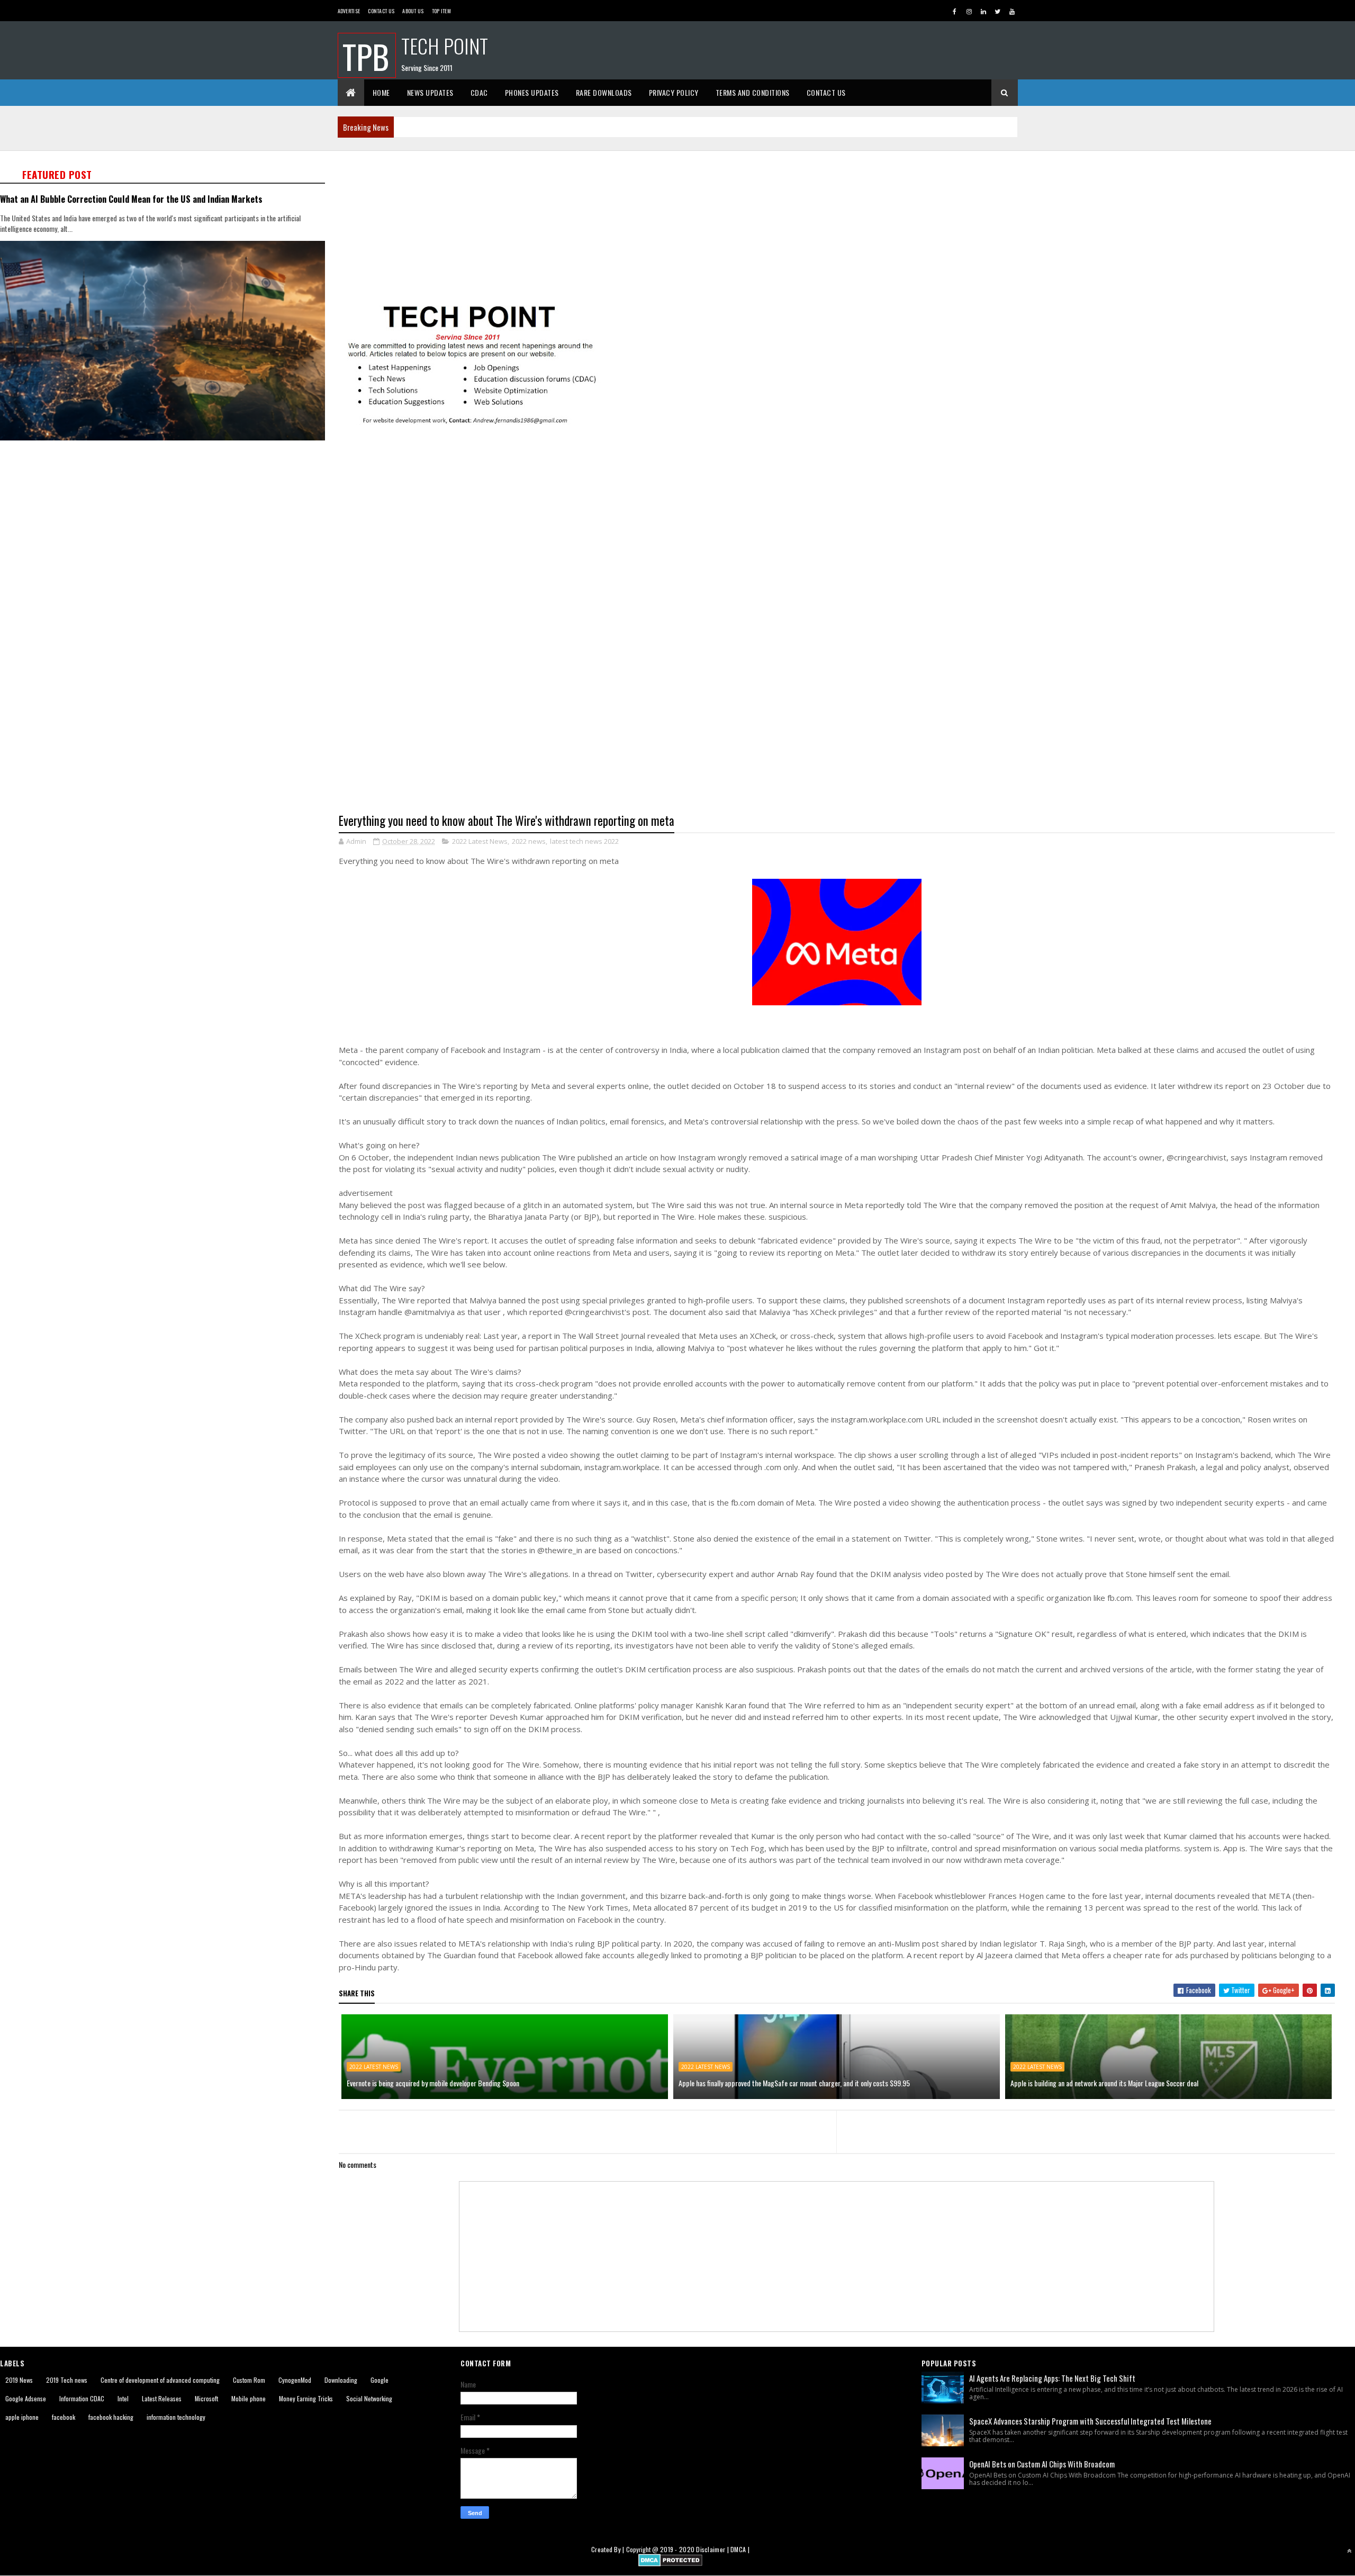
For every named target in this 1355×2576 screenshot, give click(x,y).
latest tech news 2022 (584, 841)
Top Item (441, 11)
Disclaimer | (713, 2549)
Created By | (609, 2549)
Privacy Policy (674, 92)
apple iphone (22, 2417)
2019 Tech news (67, 2380)
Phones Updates (532, 92)
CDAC (479, 92)
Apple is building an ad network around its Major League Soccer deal (1104, 2083)
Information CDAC (82, 2398)
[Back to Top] (1349, 2551)
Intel (123, 2398)
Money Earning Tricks (306, 2398)
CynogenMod (295, 2380)
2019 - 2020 (677, 2549)
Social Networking (369, 2398)
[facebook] (955, 11)
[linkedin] (983, 11)
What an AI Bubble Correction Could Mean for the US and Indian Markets (131, 199)
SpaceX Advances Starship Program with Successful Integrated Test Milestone (1090, 2421)
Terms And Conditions (753, 92)
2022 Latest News (480, 841)
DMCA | (740, 2549)
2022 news (529, 841)
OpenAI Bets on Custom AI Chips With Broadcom (1042, 2464)
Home (381, 92)
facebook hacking (111, 2417)
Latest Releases (162, 2398)
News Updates (430, 92)
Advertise (349, 11)
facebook (64, 2417)
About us (413, 11)
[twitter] (998, 11)
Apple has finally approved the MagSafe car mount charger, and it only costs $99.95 (794, 2083)
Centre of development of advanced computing (160, 2380)
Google (380, 2380)
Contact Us (381, 11)
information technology (176, 2417)
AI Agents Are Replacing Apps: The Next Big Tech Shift (1052, 2378)
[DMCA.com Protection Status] (670, 2563)
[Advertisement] (656, 226)
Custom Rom (249, 2380)
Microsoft (206, 2398)
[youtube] (1012, 11)
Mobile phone (249, 2398)
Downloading (341, 2380)
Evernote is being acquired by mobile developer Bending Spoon (433, 2083)
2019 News (19, 2380)
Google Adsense (26, 2398)
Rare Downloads (604, 92)
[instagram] (969, 11)
